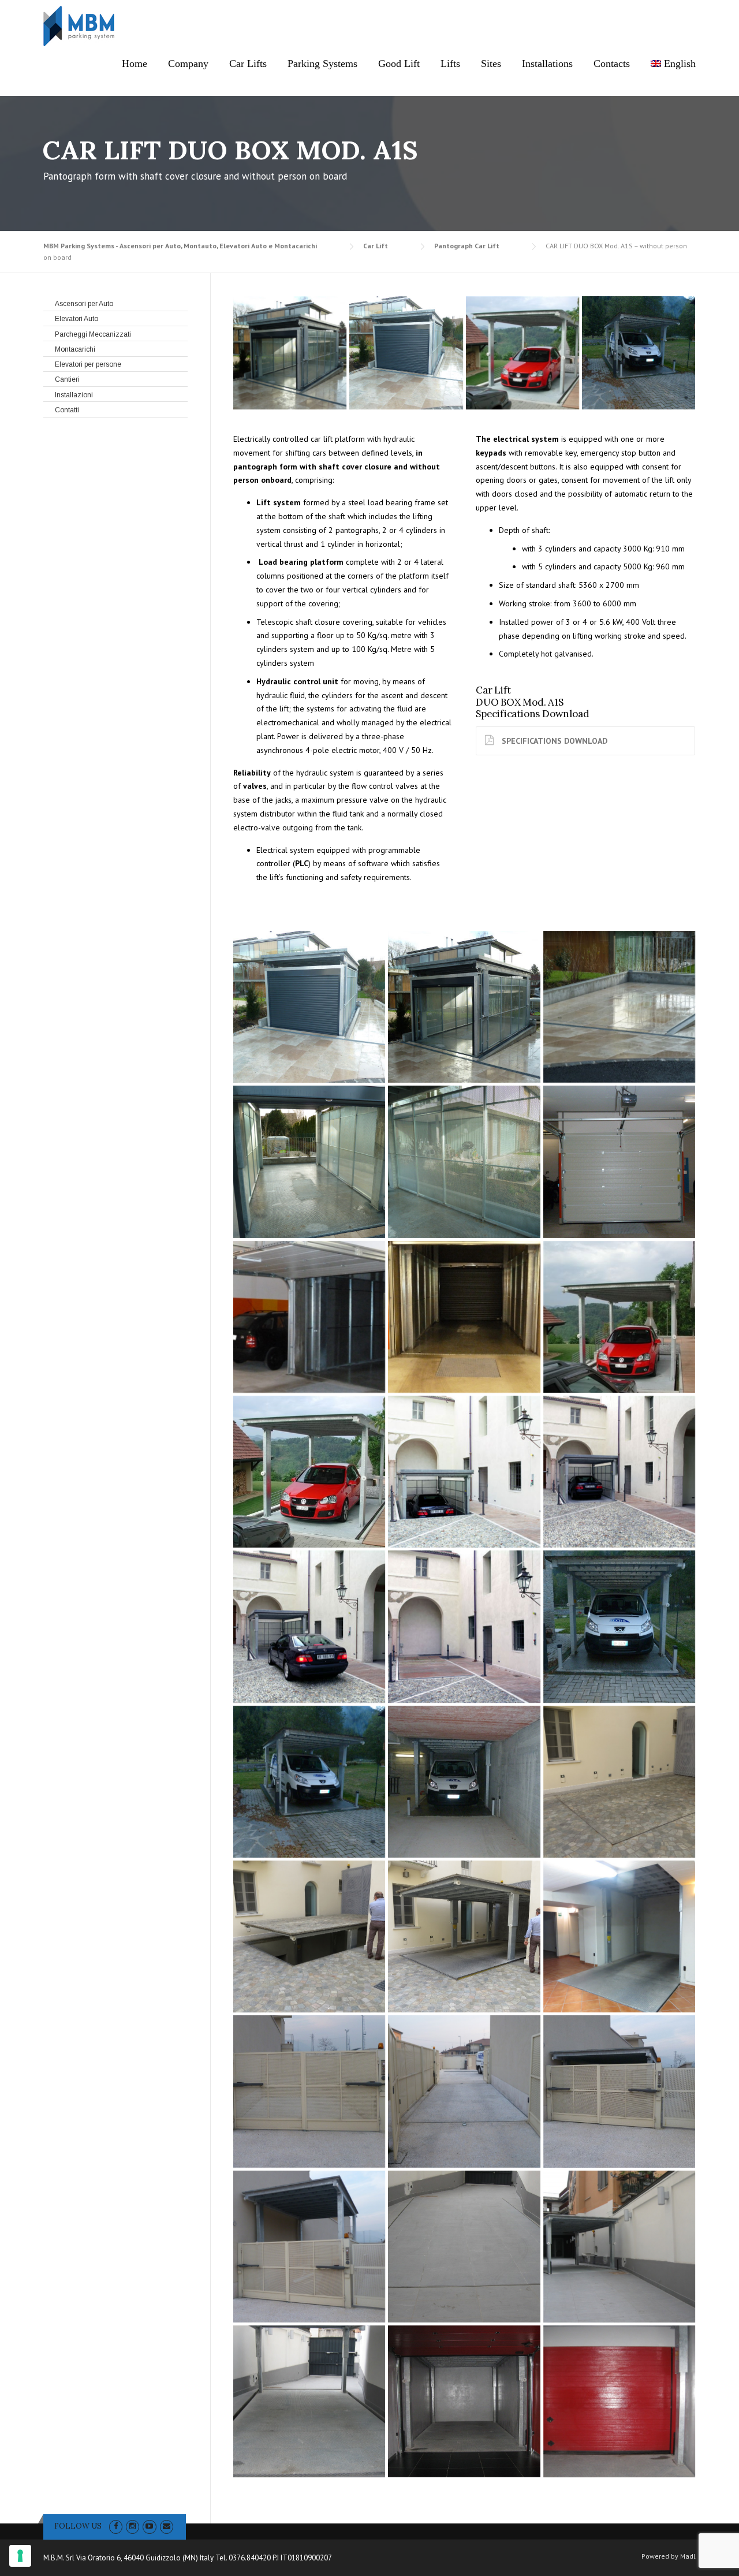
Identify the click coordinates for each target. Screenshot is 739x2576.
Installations (547, 64)
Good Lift (399, 64)
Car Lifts (248, 64)
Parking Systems (322, 64)
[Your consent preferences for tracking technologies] (20, 2556)
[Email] (167, 2526)
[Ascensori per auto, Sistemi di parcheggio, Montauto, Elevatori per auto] (639, 353)
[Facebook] (116, 2526)
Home (135, 64)
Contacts (612, 64)
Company (188, 64)
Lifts (450, 64)
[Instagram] (133, 2526)
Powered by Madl (669, 2556)
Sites (491, 64)
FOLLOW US (78, 2526)
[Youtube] (149, 2526)
